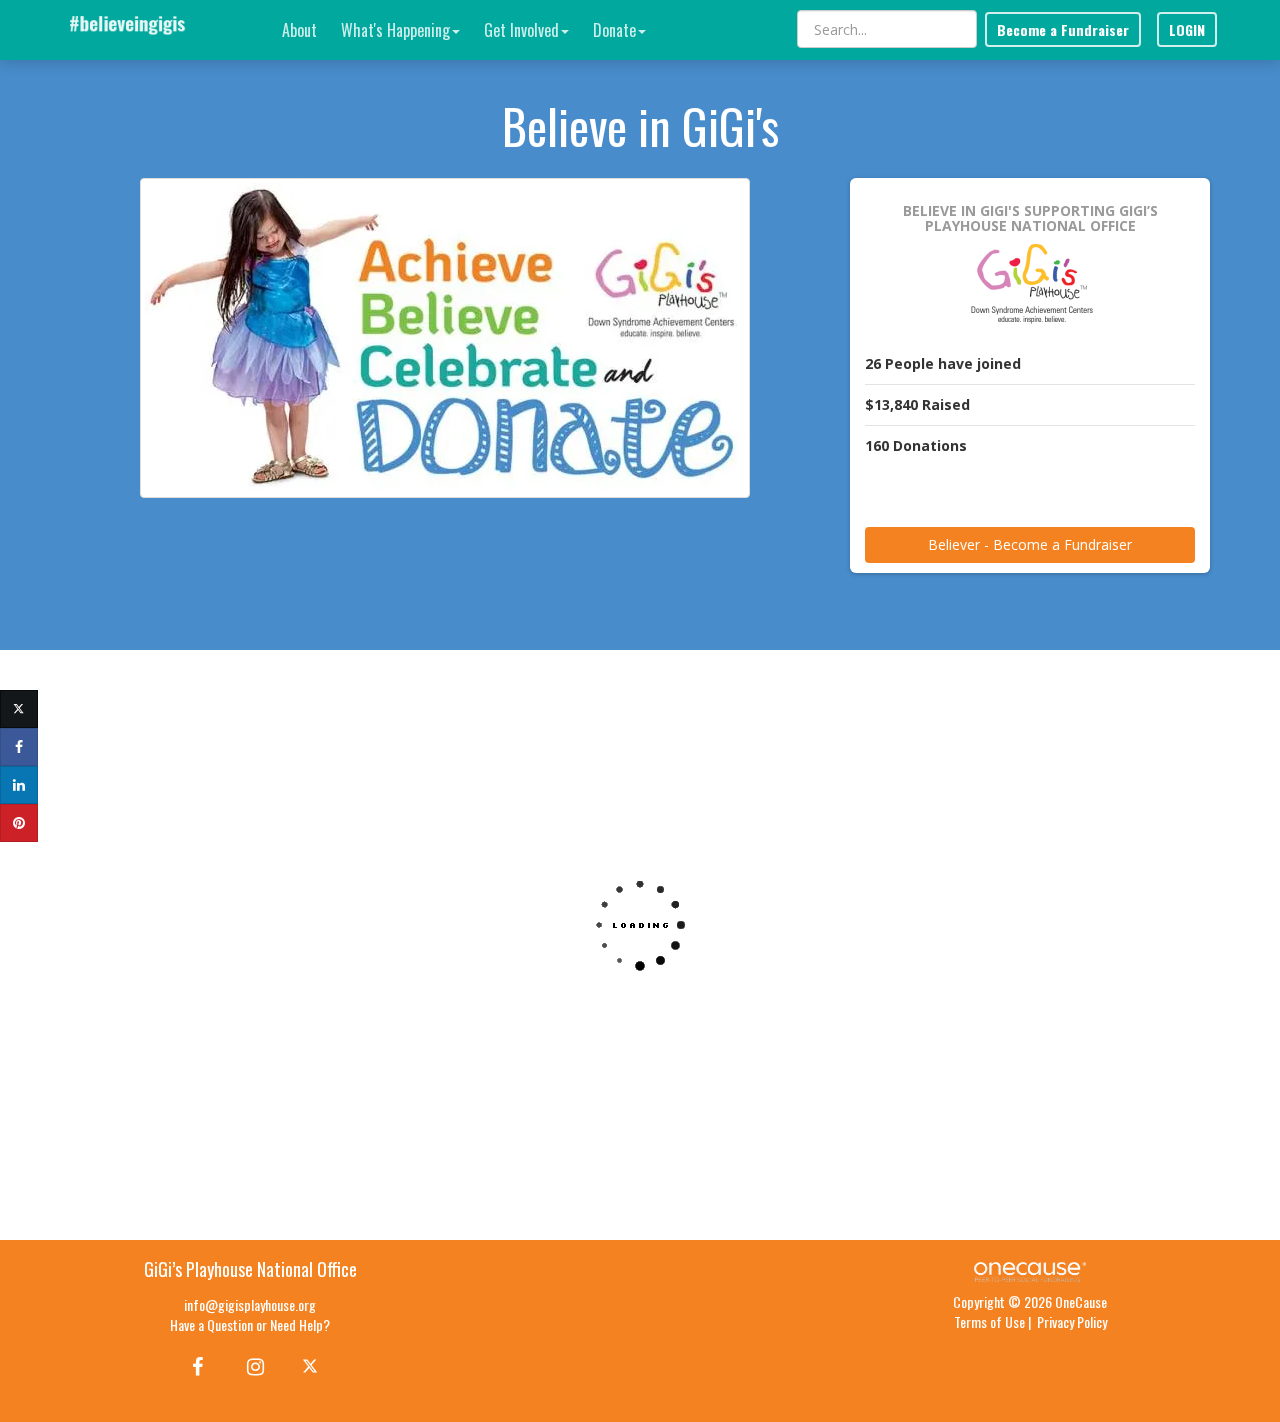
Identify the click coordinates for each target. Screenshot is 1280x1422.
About (299, 30)
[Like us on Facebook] (194, 1365)
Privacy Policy (1072, 1321)
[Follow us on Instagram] (249, 1365)
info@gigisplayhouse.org (250, 1304)
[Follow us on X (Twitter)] (312, 1365)
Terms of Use (989, 1321)
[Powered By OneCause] (1029, 1269)
